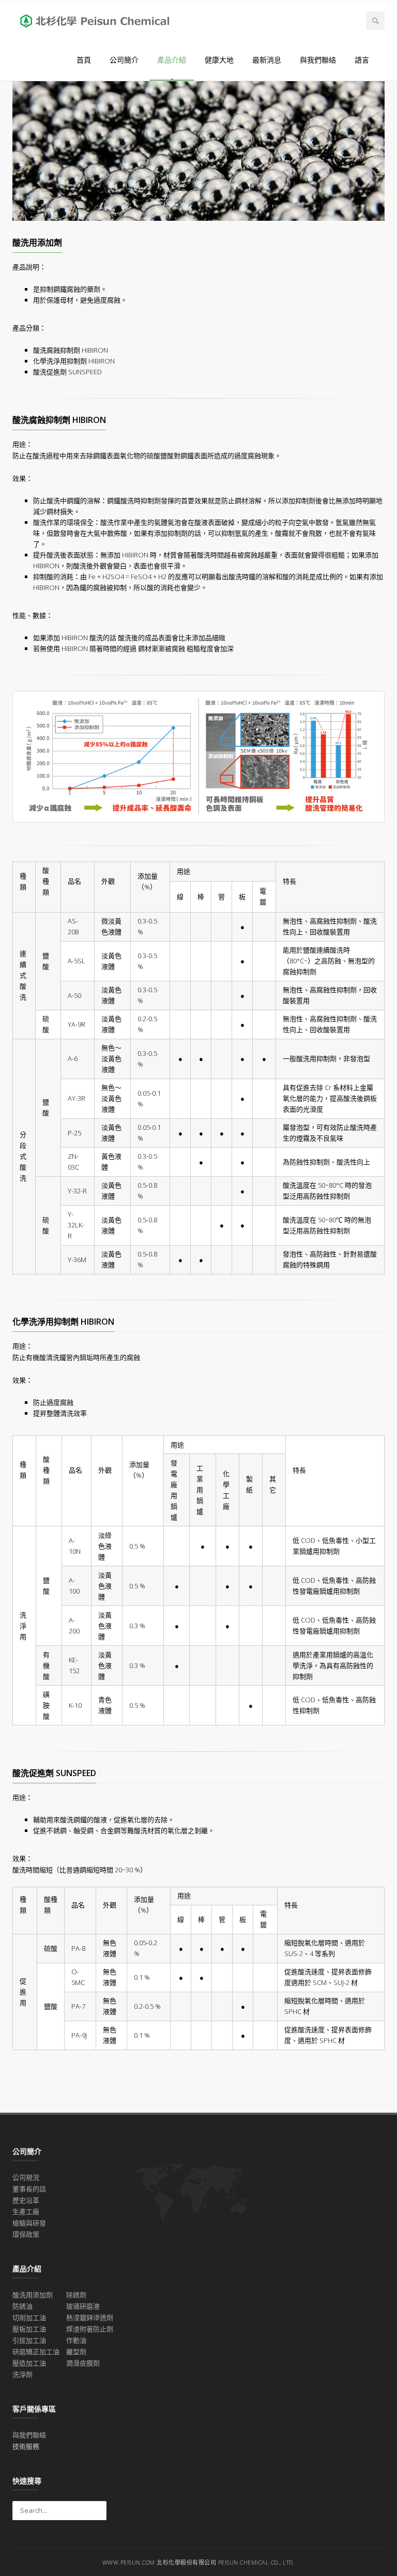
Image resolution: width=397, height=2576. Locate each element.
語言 (362, 60)
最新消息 (267, 60)
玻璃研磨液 (83, 2306)
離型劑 (76, 2352)
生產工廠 (26, 2211)
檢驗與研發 (29, 2223)
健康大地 (219, 60)
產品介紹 (172, 60)
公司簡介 (124, 60)
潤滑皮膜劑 (83, 2363)
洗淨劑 (22, 2374)
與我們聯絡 (318, 60)
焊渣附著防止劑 (90, 2329)
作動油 (76, 2340)
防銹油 (22, 2306)
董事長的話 (29, 2189)
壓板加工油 (29, 2329)
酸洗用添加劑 (33, 2295)
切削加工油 (29, 2317)
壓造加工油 (29, 2363)
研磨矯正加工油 (36, 2352)
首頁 (84, 60)
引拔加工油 (29, 2340)
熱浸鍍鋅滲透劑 (90, 2317)
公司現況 (26, 2177)
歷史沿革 (26, 2200)
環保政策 (26, 2234)
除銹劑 (76, 2295)
